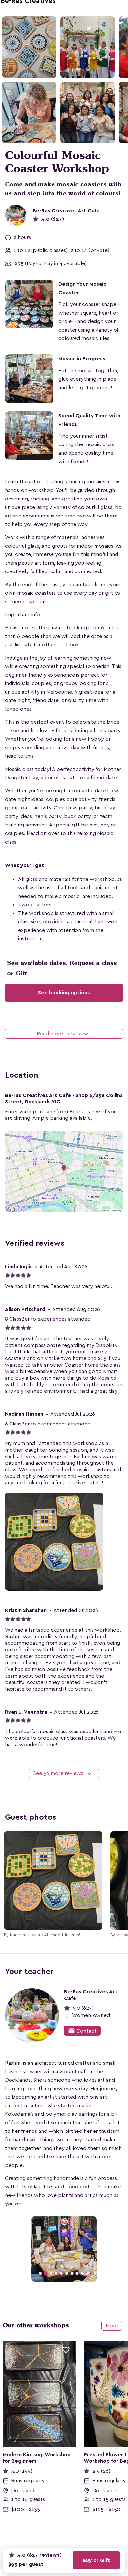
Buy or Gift (96, 2560)
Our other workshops (36, 2325)
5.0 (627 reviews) (39, 2555)
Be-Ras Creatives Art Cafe (66, 211)
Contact (82, 2031)
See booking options (64, 993)
